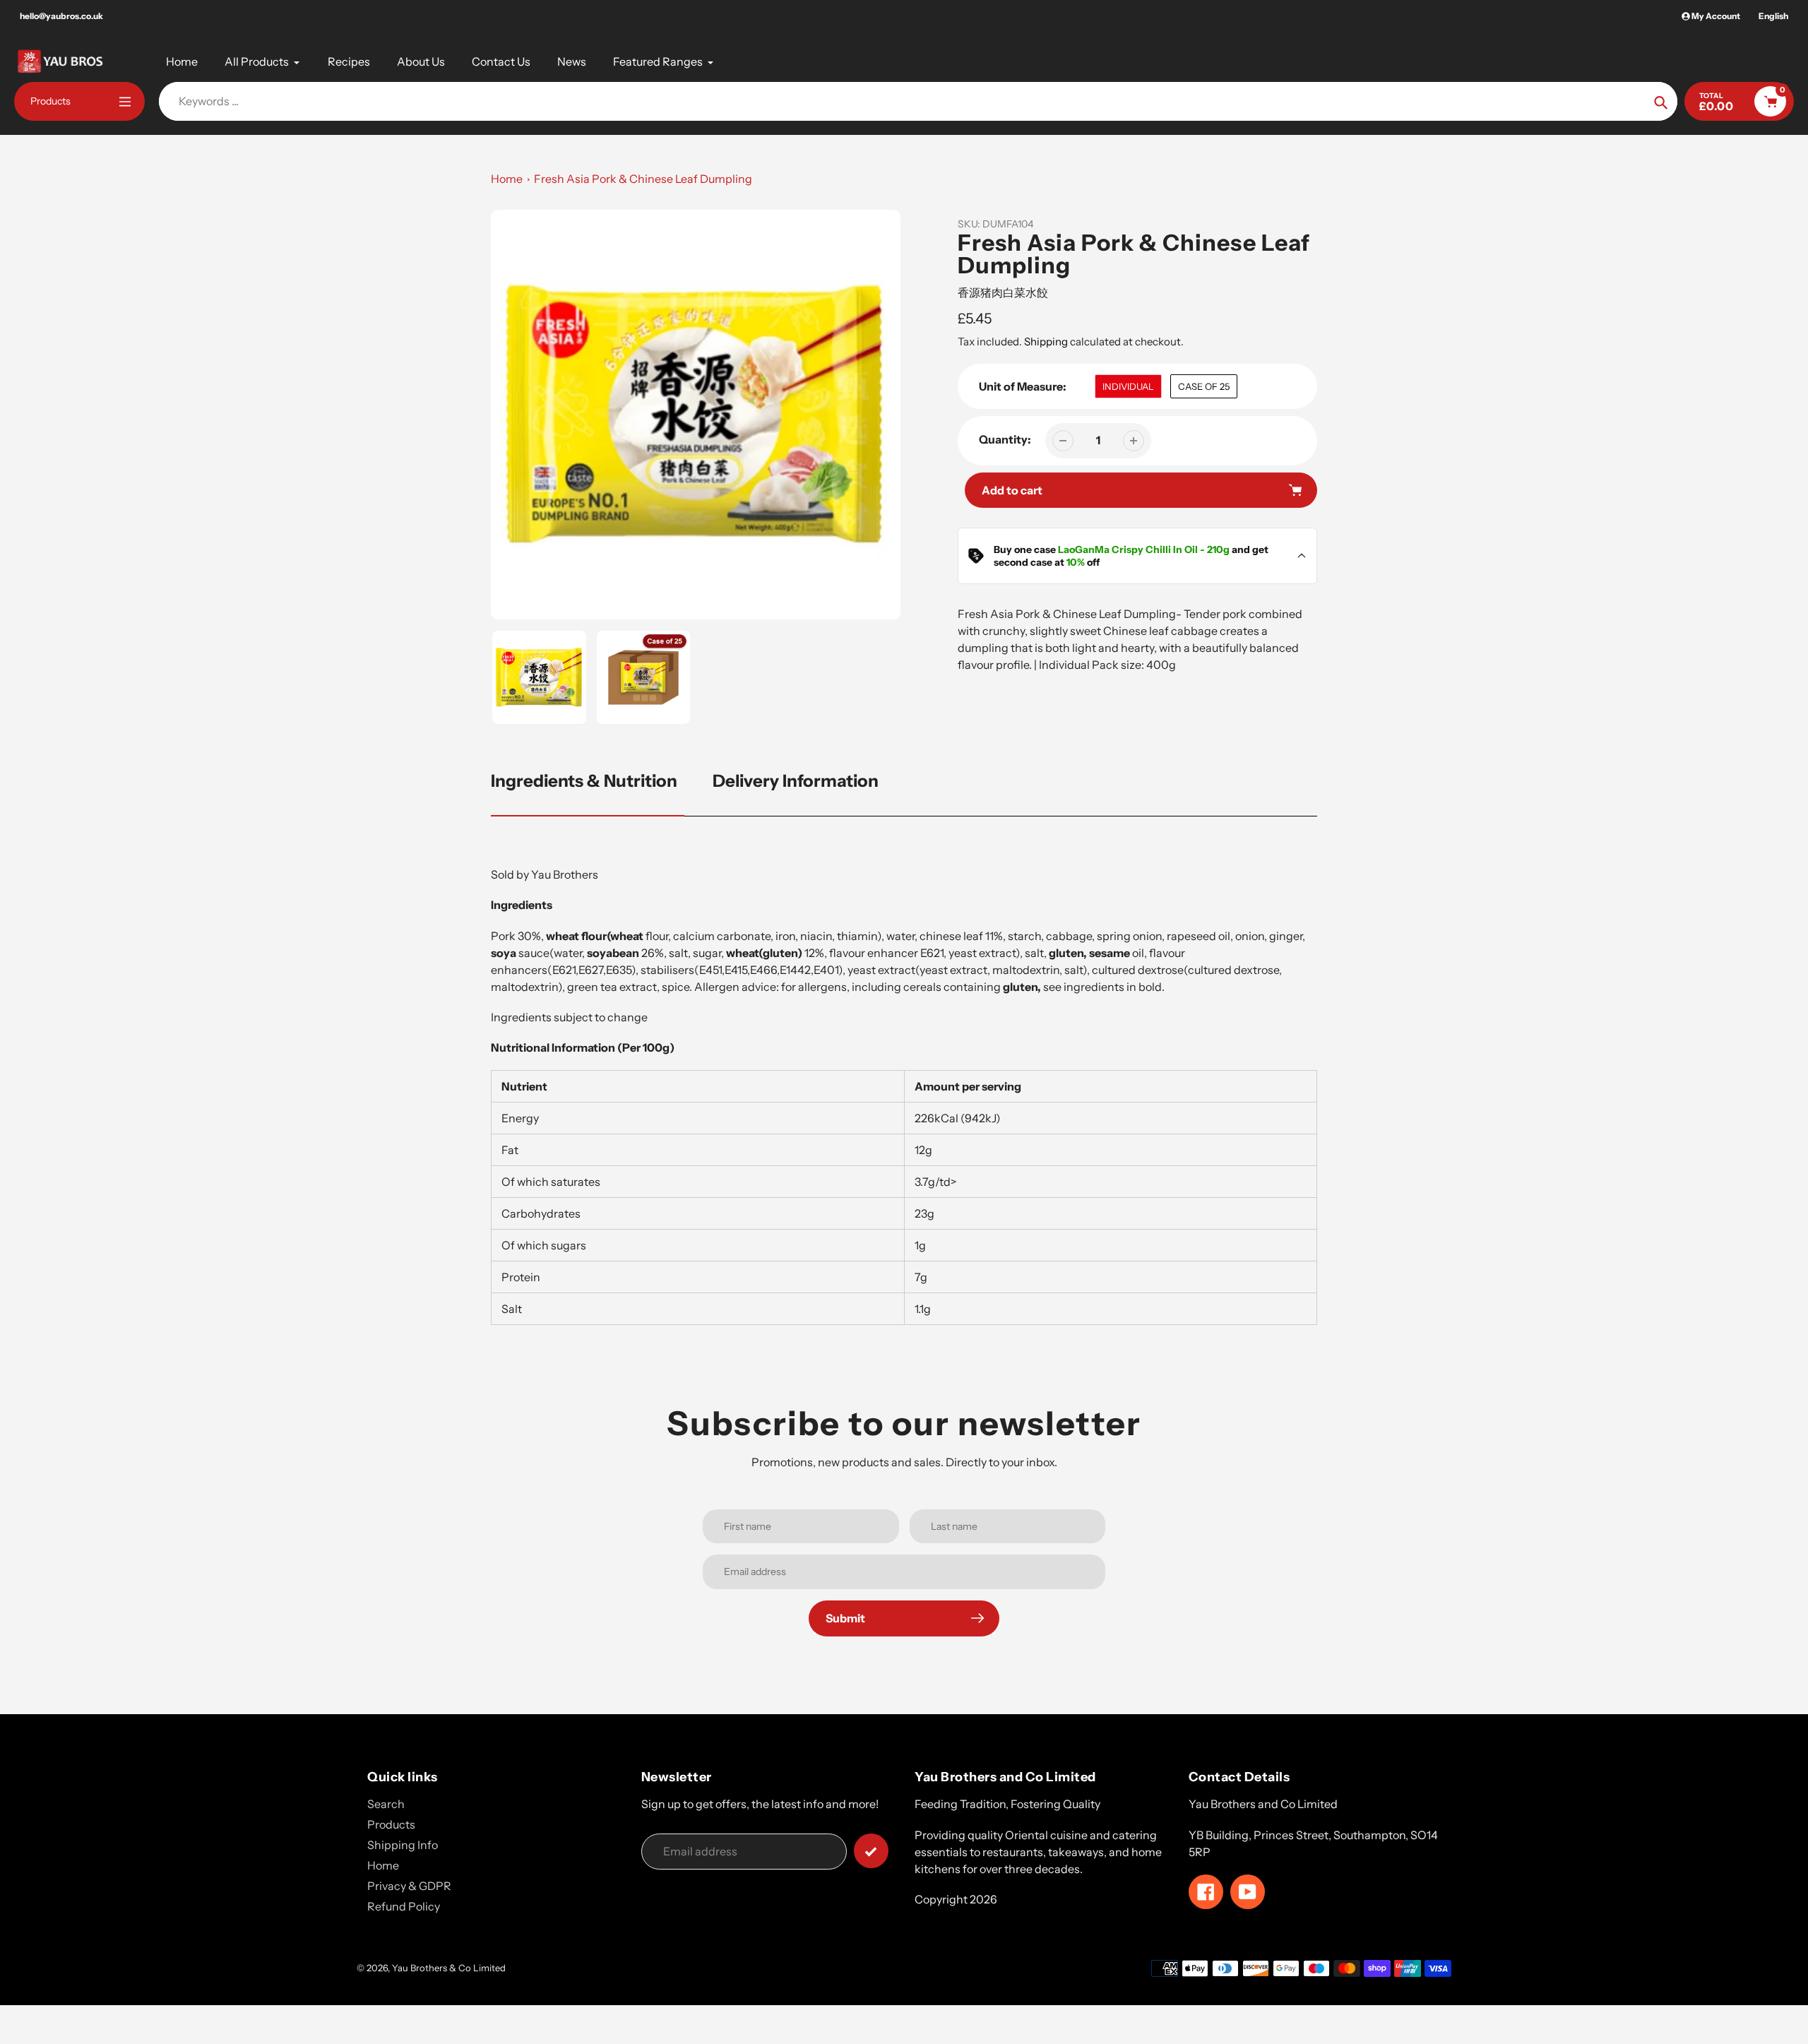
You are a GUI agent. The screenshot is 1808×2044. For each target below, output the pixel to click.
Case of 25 (1204, 386)
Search (386, 1804)
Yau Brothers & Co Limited (449, 1968)
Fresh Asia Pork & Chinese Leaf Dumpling (643, 179)
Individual (1128, 386)
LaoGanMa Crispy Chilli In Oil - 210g (1144, 549)
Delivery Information (796, 781)
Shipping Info (403, 1845)
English (1773, 16)
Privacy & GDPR (409, 1886)
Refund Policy (404, 1906)
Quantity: (1005, 439)
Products (391, 1824)
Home (507, 179)
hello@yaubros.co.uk (61, 16)
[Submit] (871, 1851)
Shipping (1046, 341)
